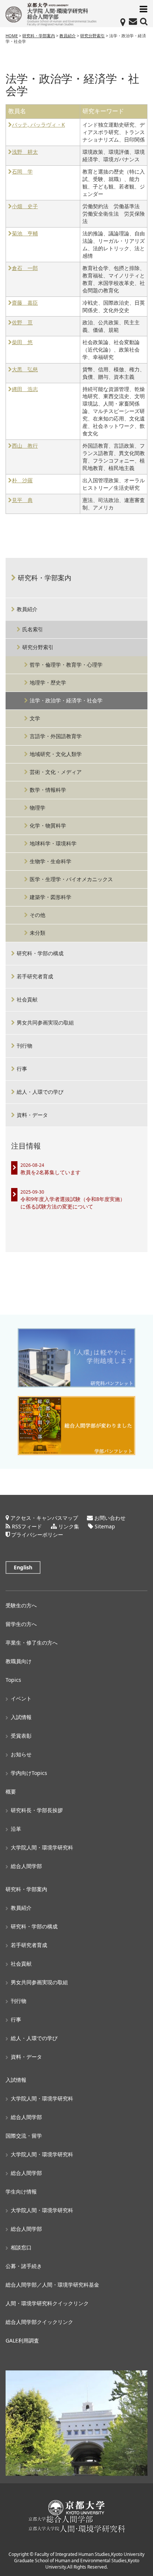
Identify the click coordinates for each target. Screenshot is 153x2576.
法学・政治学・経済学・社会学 (66, 700)
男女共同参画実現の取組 (45, 1022)
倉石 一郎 (25, 268)
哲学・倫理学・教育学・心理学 (66, 665)
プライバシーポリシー (37, 1535)
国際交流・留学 (24, 2136)
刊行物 (25, 1046)
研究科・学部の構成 (40, 953)
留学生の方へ (21, 1624)
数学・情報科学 (48, 790)
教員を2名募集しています (51, 1172)
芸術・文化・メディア (56, 772)
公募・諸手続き (24, 2266)
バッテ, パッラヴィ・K (38, 125)
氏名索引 (33, 629)
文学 (35, 718)
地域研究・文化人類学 (56, 754)
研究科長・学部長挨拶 (37, 1810)
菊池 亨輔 (25, 234)
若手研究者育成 (35, 976)
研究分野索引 (38, 647)
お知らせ (21, 1754)
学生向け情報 (21, 2191)
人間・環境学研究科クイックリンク (47, 2303)
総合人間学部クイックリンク (39, 2322)
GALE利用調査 (22, 2340)
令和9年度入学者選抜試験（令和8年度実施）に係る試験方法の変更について (73, 1203)
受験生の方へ (21, 1605)
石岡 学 (22, 172)
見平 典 (22, 500)
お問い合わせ (110, 1518)
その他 (38, 915)
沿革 (16, 1829)
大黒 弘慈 (25, 370)
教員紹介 (27, 609)
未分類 (38, 933)
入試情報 (21, 1717)
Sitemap (105, 1526)
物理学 (38, 808)
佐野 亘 (22, 323)
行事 (22, 1069)
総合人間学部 (26, 1866)
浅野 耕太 (25, 152)
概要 (11, 1792)
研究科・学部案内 (45, 578)
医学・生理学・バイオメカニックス (71, 879)
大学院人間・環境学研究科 (42, 1847)
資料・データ (32, 1115)
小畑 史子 (25, 207)
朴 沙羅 (22, 481)
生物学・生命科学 (51, 861)
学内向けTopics (29, 1773)
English (23, 1567)
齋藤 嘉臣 (25, 303)
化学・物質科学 (48, 825)
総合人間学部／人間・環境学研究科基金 (52, 2285)
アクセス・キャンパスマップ (44, 1518)
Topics (13, 1680)
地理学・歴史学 (48, 682)
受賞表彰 (21, 1736)
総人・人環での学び (40, 1092)
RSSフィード (27, 1526)
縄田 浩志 (25, 389)
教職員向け (19, 1661)
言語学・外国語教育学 (56, 736)
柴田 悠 (22, 342)
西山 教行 (25, 446)
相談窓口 (21, 2247)
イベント (21, 1698)
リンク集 (69, 1526)
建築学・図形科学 (51, 897)
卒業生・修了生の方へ (32, 1643)
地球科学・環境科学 (53, 843)
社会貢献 (27, 999)
